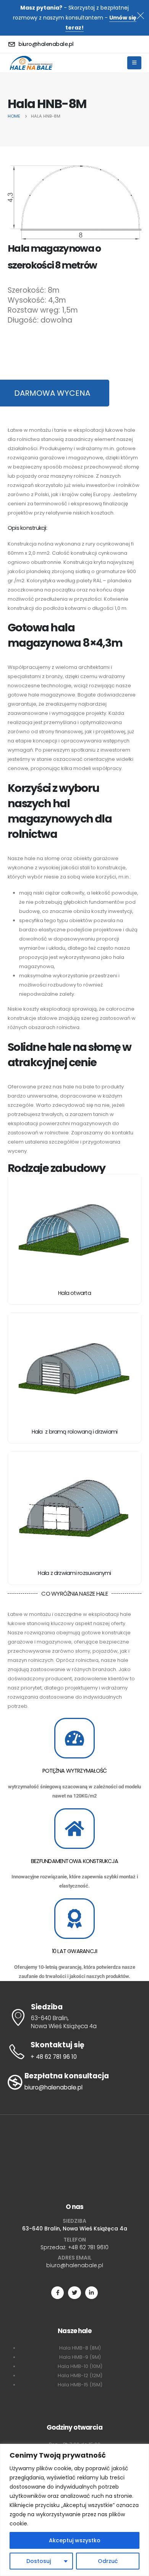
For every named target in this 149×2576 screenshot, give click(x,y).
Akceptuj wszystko (75, 2540)
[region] (74, 2510)
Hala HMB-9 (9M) (80, 2357)
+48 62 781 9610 (88, 2247)
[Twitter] (74, 2293)
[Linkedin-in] (92, 2293)
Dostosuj (39, 2561)
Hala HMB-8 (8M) (80, 2348)
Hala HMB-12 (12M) (80, 2375)
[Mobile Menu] (134, 63)
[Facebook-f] (57, 2293)
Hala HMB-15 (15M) (80, 2385)
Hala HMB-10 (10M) (80, 2366)
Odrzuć (108, 2561)
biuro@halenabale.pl (75, 2265)
